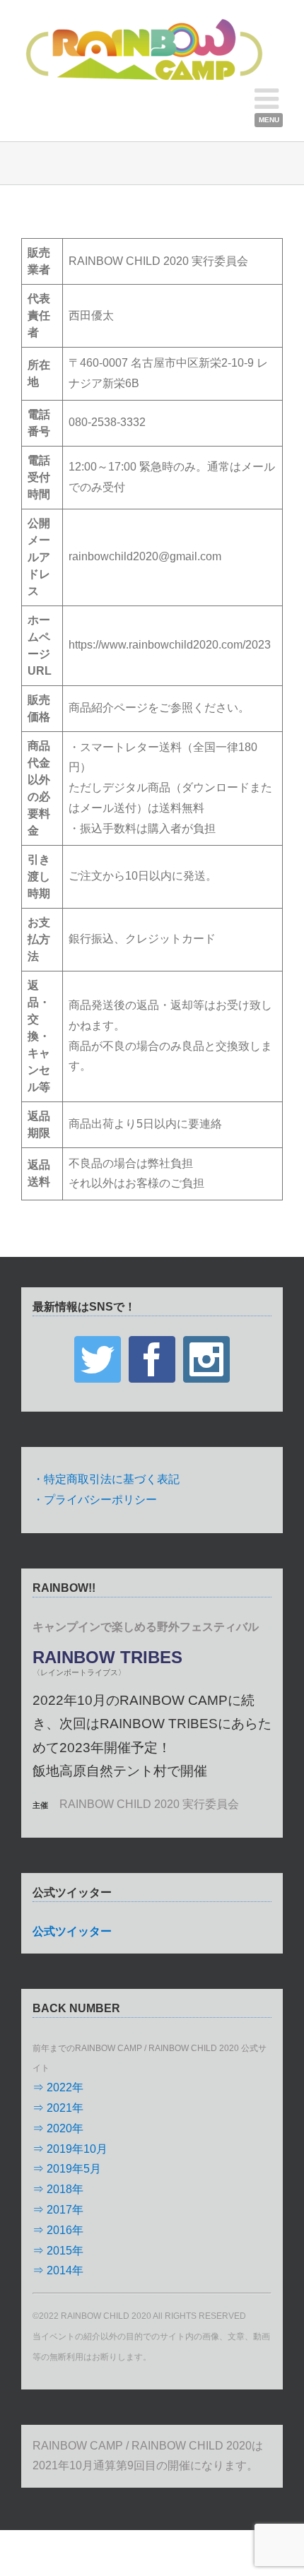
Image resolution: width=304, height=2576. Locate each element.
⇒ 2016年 (58, 2230)
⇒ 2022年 (58, 2087)
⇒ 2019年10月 (70, 2149)
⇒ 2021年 (58, 2108)
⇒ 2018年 (58, 2189)
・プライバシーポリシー (95, 1500)
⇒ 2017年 (58, 2210)
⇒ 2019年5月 (67, 2169)
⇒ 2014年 (58, 2270)
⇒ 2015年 (58, 2251)
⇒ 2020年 (58, 2128)
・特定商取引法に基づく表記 (106, 1479)
